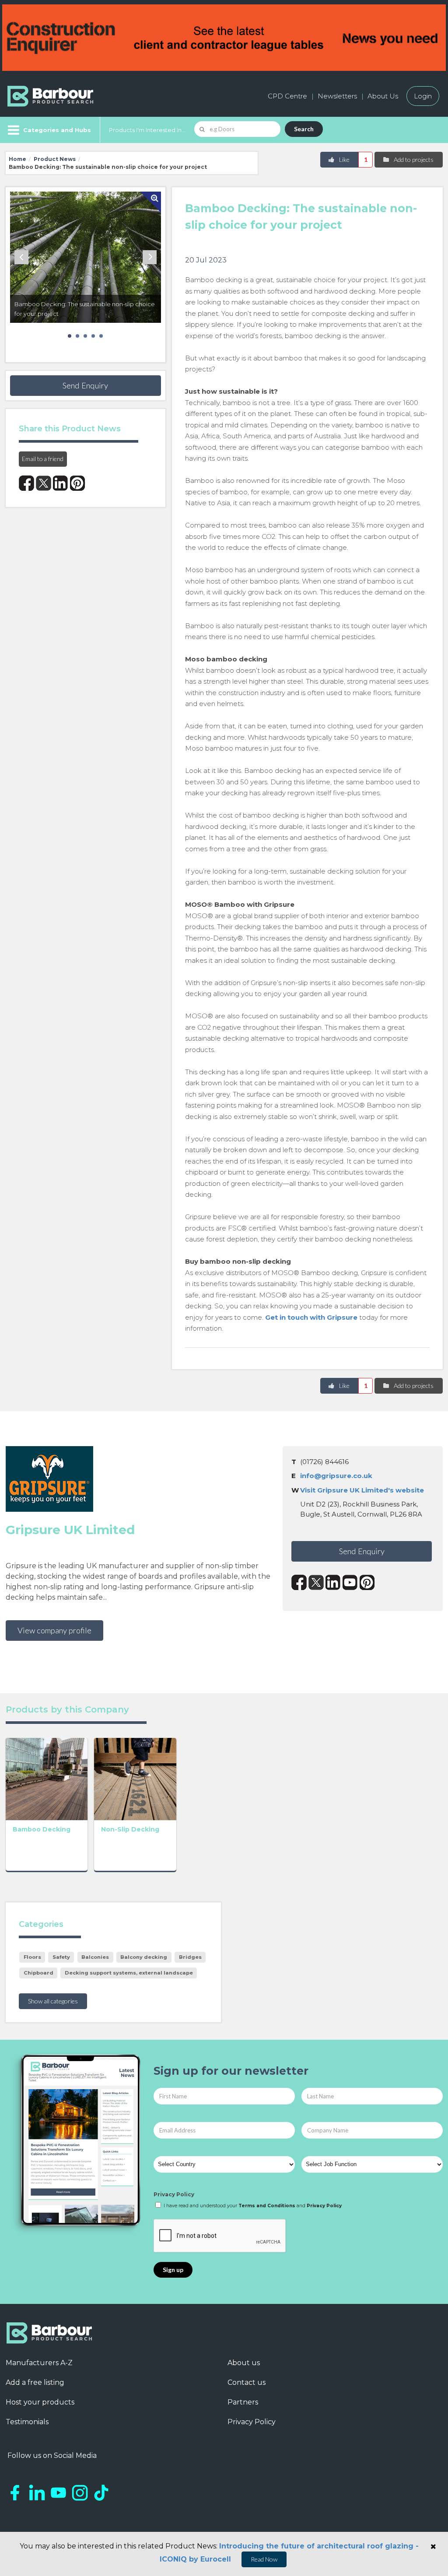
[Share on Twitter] (44, 483)
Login (423, 96)
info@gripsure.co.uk (336, 1476)
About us (244, 2363)
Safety (61, 1957)
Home (17, 159)
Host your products (40, 2402)
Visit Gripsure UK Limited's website (362, 1490)
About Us (383, 96)
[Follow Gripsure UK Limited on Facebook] (299, 1582)
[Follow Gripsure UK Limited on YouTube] (350, 1582)
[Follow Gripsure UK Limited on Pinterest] (367, 1582)
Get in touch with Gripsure (311, 1317)
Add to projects (413, 159)
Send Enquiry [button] (85, 385)
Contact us (247, 2382)
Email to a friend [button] (43, 459)
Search (304, 129)
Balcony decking (144, 1957)
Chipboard (38, 1973)
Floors (32, 1957)
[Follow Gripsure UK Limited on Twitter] (316, 1582)
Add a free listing (35, 2382)
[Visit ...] (47, 1778)
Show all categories (53, 2001)
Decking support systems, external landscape (129, 1973)
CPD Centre (287, 96)
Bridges (190, 1957)
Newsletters (337, 96)
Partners (243, 2402)
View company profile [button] (54, 1630)
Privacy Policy (174, 2194)
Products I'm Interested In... (147, 130)
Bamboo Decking (42, 1829)
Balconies (95, 1957)
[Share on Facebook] (26, 483)
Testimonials (27, 2422)
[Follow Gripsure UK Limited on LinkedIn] (333, 1582)
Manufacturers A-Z (39, 2363)
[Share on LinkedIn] (61, 483)
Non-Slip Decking (130, 1829)
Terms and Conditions (267, 2206)
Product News (55, 159)
